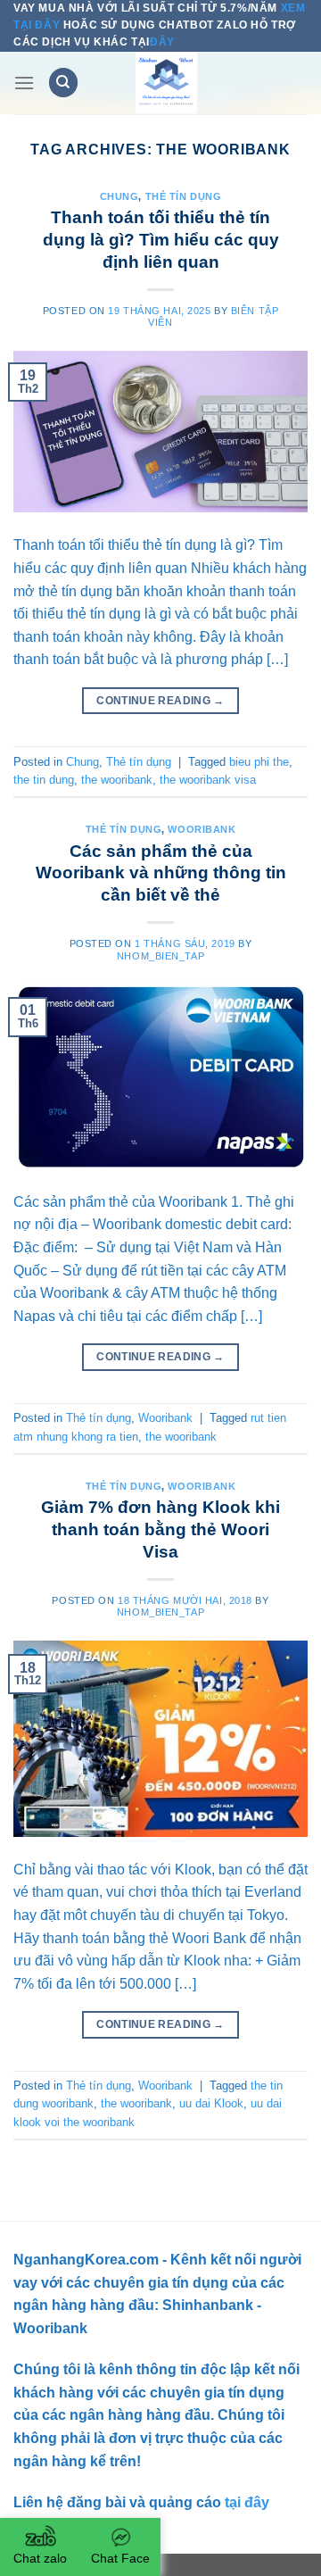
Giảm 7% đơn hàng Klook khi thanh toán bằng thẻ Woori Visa (160, 1529)
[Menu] (24, 83)
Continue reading (160, 701)
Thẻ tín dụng (184, 196)
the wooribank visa (208, 780)
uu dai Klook (211, 2103)
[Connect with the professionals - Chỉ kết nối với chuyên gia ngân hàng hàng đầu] (166, 83)
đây (162, 42)
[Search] (63, 83)
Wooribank (202, 829)
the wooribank (117, 780)
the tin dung (44, 780)
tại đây (245, 2502)
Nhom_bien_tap (160, 956)
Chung (119, 196)
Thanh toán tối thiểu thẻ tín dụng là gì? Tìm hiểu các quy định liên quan (161, 240)
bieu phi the (259, 762)
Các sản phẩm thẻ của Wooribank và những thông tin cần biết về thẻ (161, 873)
